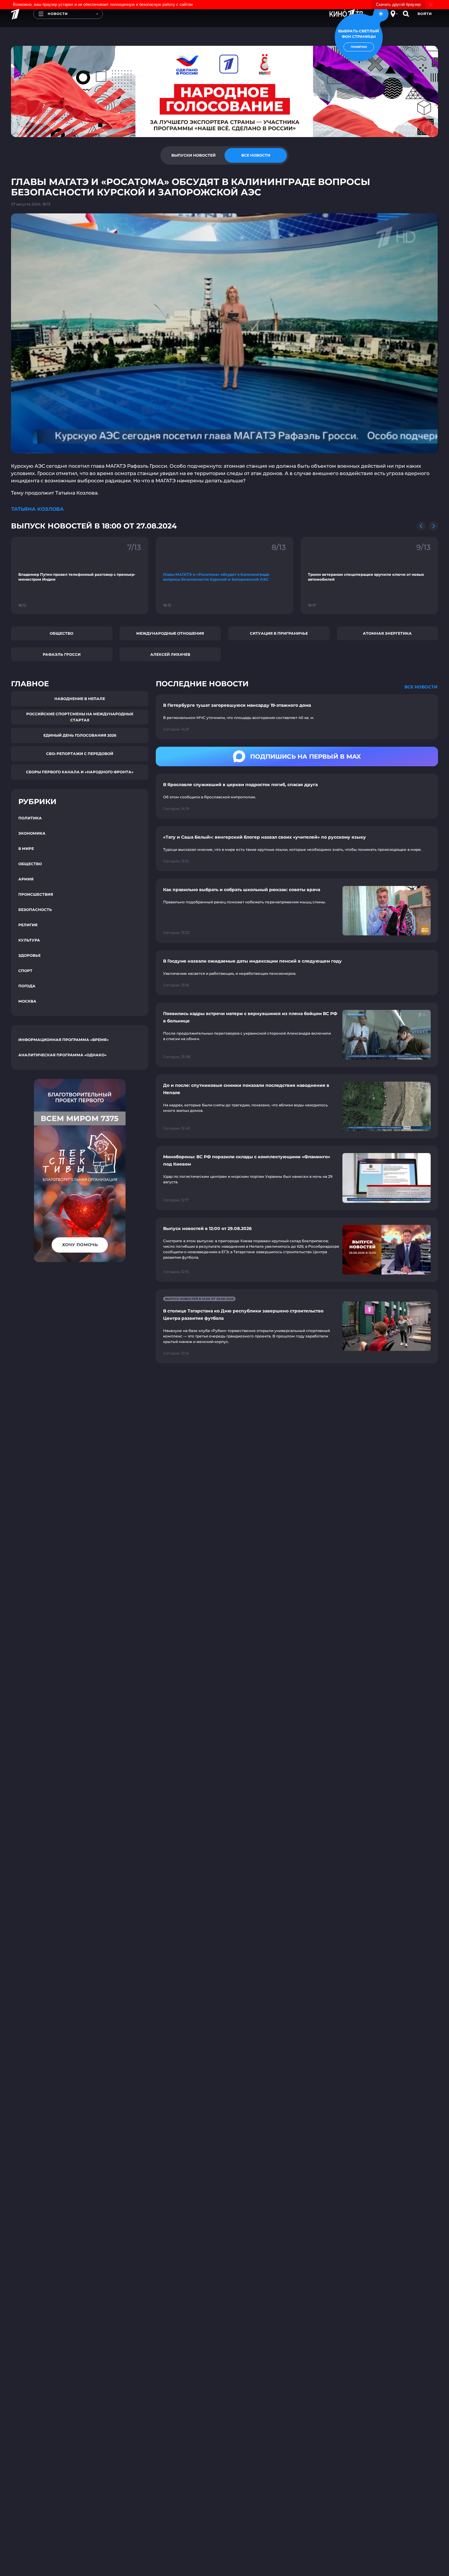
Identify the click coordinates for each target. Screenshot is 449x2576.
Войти (425, 14)
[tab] (193, 155)
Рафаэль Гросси (62, 654)
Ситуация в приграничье (279, 633)
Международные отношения (170, 633)
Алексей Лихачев (170, 654)
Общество (62, 633)
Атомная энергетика (387, 633)
